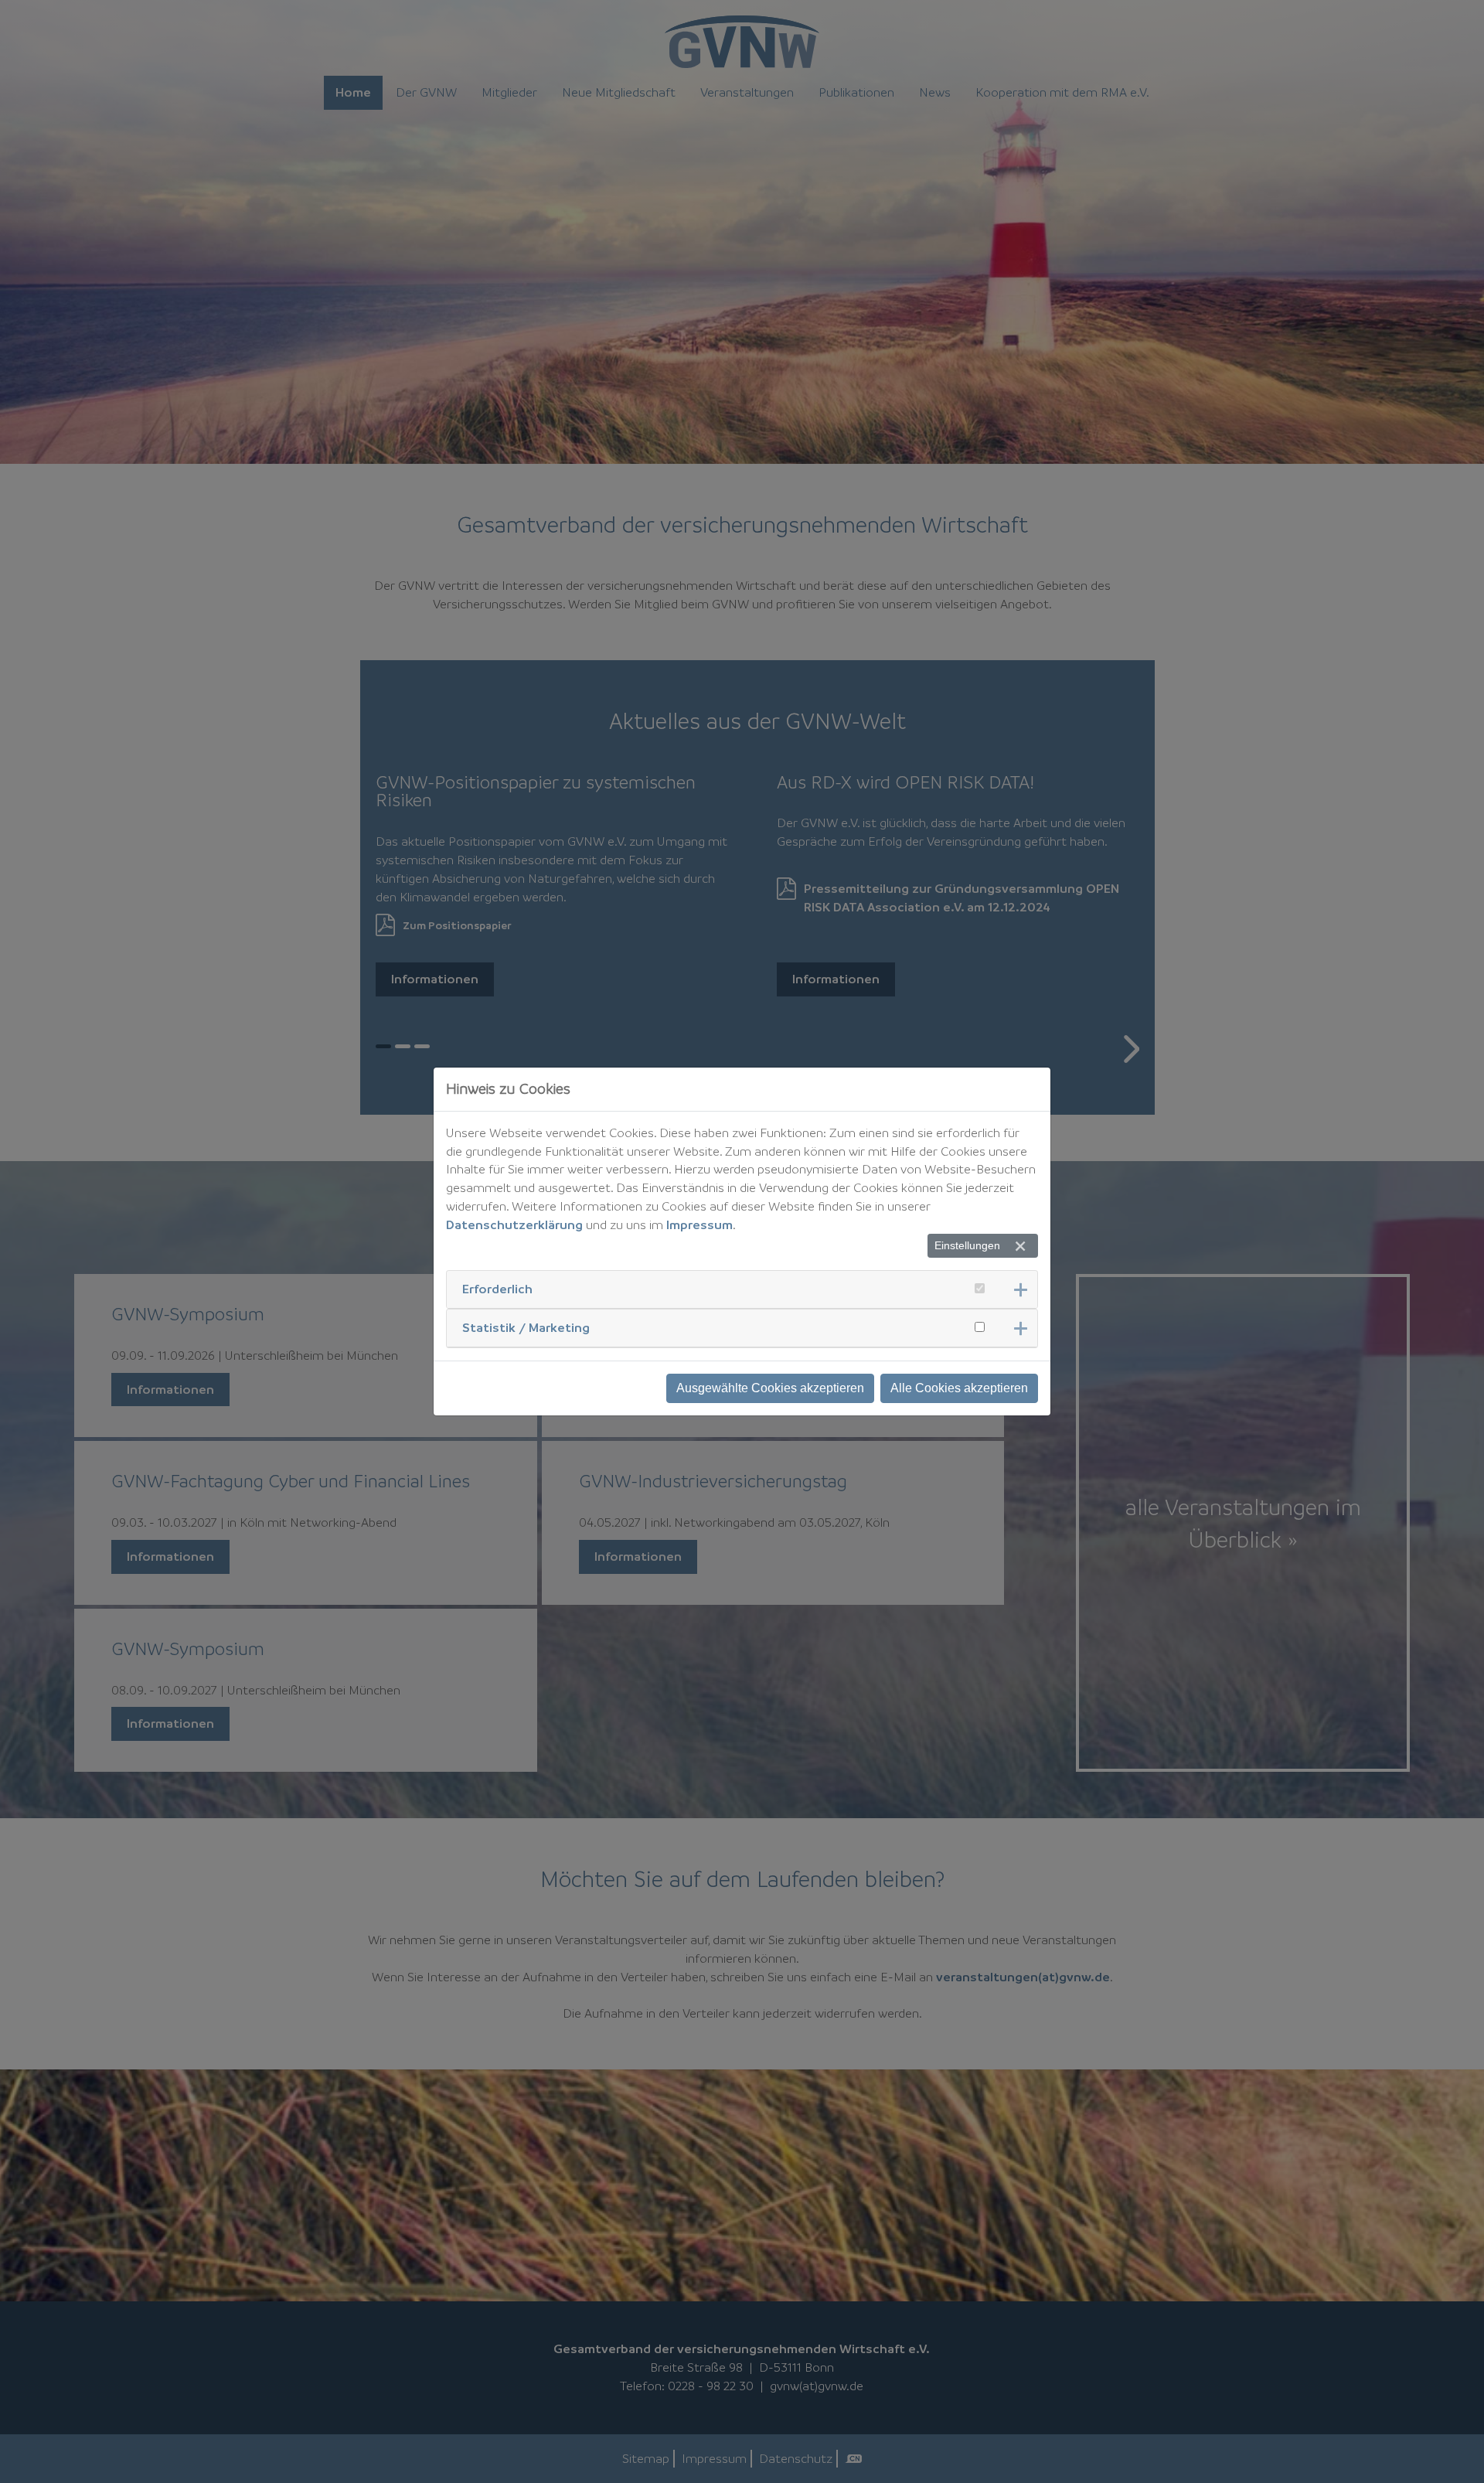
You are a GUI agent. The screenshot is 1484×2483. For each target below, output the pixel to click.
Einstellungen (967, 1245)
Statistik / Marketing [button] (526, 1327)
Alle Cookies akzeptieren (959, 1388)
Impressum (699, 1224)
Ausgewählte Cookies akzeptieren (770, 1388)
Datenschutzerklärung (514, 1224)
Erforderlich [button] (497, 1289)
